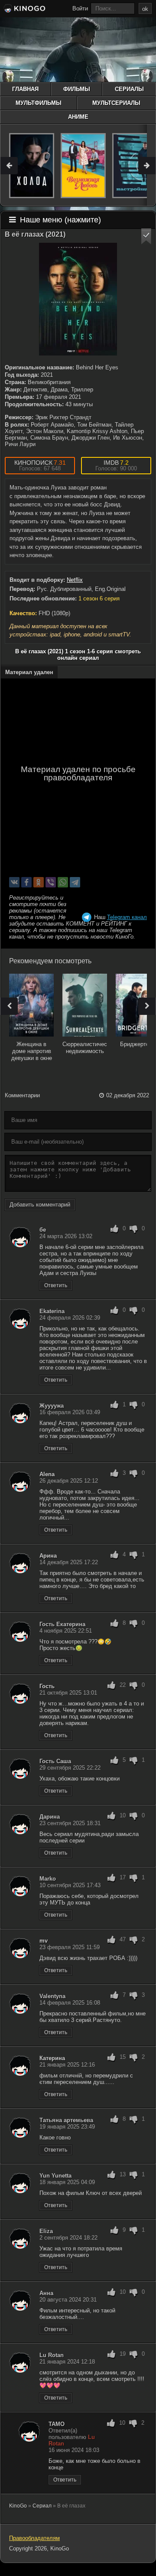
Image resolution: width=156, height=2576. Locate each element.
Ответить (56, 1285)
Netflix (75, 580)
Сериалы (129, 89)
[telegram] (75, 882)
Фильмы (77, 89)
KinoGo (18, 2506)
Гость (47, 1686)
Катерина (52, 2058)
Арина (48, 1556)
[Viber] (51, 882)
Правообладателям (34, 2538)
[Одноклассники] (39, 882)
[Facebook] (26, 882)
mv (44, 1941)
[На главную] (24, 10)
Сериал (42, 2506)
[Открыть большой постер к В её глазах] (78, 299)
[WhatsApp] (63, 882)
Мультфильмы (39, 103)
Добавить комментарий (40, 1205)
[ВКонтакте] (14, 882)
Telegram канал (127, 917)
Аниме (78, 117)
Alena (47, 1474)
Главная (25, 89)
